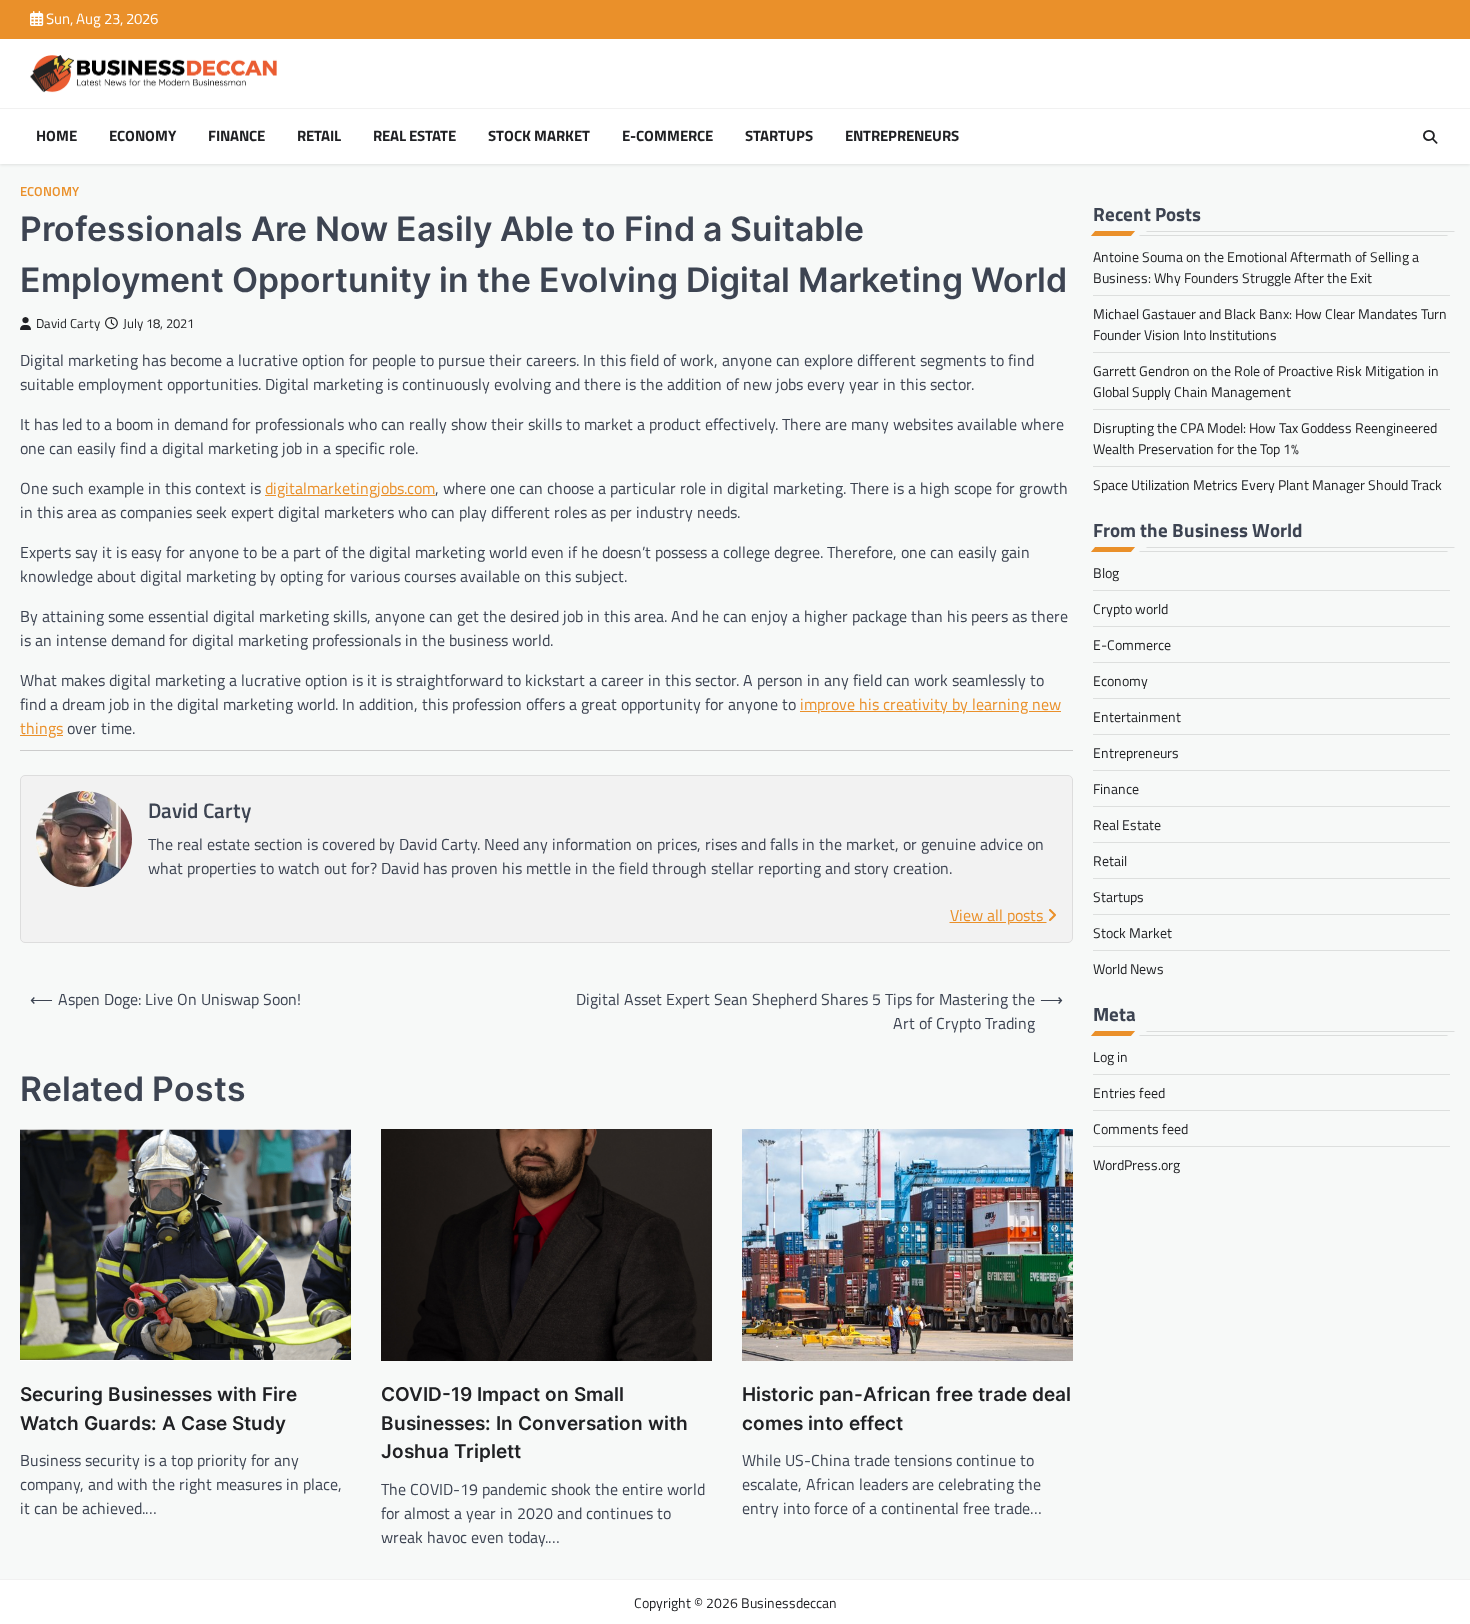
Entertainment (1137, 716)
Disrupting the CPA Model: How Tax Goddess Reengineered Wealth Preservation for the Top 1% (1265, 438)
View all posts (998, 915)
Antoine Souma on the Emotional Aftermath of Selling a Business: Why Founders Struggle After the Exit (1256, 267)
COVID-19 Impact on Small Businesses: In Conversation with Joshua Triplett (534, 1423)
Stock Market (539, 136)
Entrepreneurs (902, 136)
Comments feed (1140, 1128)
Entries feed (1129, 1092)
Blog (1106, 572)
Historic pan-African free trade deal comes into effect (906, 1409)
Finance (236, 136)
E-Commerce (667, 136)
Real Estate (414, 136)
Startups (779, 136)
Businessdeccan (789, 1602)
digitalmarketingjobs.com (350, 488)
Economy (142, 136)
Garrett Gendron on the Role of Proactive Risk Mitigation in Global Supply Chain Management (1266, 381)
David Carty (68, 323)
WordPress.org (1136, 1164)
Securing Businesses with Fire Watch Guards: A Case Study (158, 1409)
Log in (1110, 1056)
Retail (319, 136)
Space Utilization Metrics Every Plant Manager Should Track (1267, 484)
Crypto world (1130, 608)
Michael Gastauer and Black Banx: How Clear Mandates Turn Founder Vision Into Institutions (1270, 324)
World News (1128, 968)
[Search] (1430, 137)
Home (56, 136)
